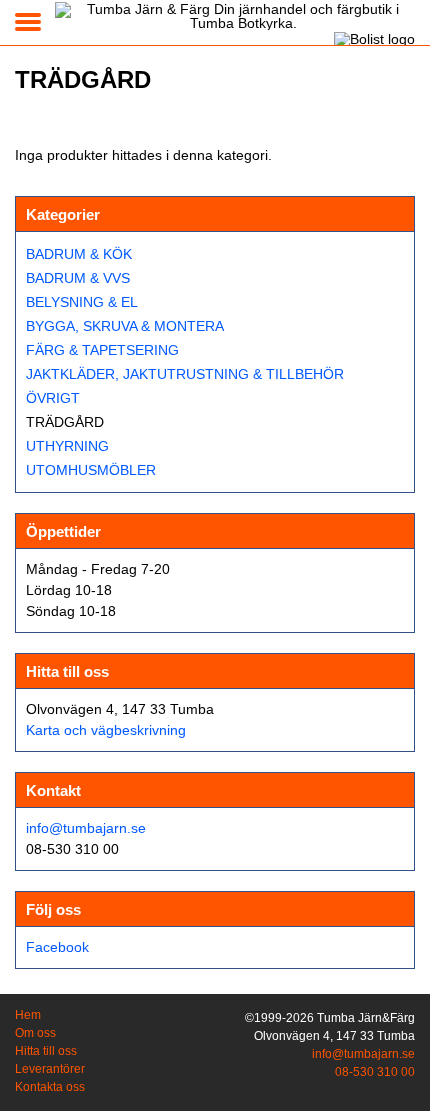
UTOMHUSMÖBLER (91, 470)
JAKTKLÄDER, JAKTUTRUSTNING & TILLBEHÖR (185, 374)
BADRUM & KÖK (79, 254)
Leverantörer (50, 1069)
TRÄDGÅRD (65, 422)
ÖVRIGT (53, 398)
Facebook (57, 947)
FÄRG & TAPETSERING (102, 350)
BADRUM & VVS (78, 278)
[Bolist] (374, 40)
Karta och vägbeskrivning (106, 730)
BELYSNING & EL (82, 302)
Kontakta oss (50, 1087)
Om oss (35, 1033)
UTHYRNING (67, 446)
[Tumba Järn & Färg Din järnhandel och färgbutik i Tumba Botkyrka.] (235, 16)
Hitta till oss (46, 1051)
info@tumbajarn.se (86, 828)
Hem (28, 1015)
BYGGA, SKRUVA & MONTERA (125, 326)
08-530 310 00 (375, 1072)
